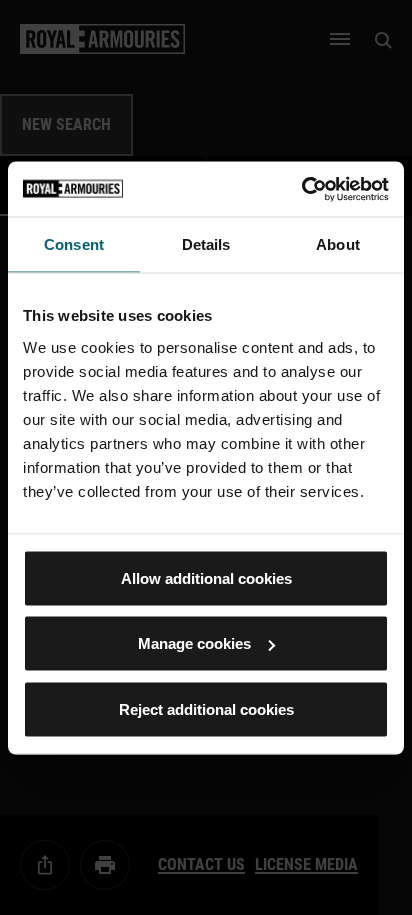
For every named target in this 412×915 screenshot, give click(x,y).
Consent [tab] (74, 244)
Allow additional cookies (206, 577)
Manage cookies (194, 643)
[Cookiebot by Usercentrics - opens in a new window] (301, 189)
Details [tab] (206, 244)
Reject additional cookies (206, 708)
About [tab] (338, 244)
